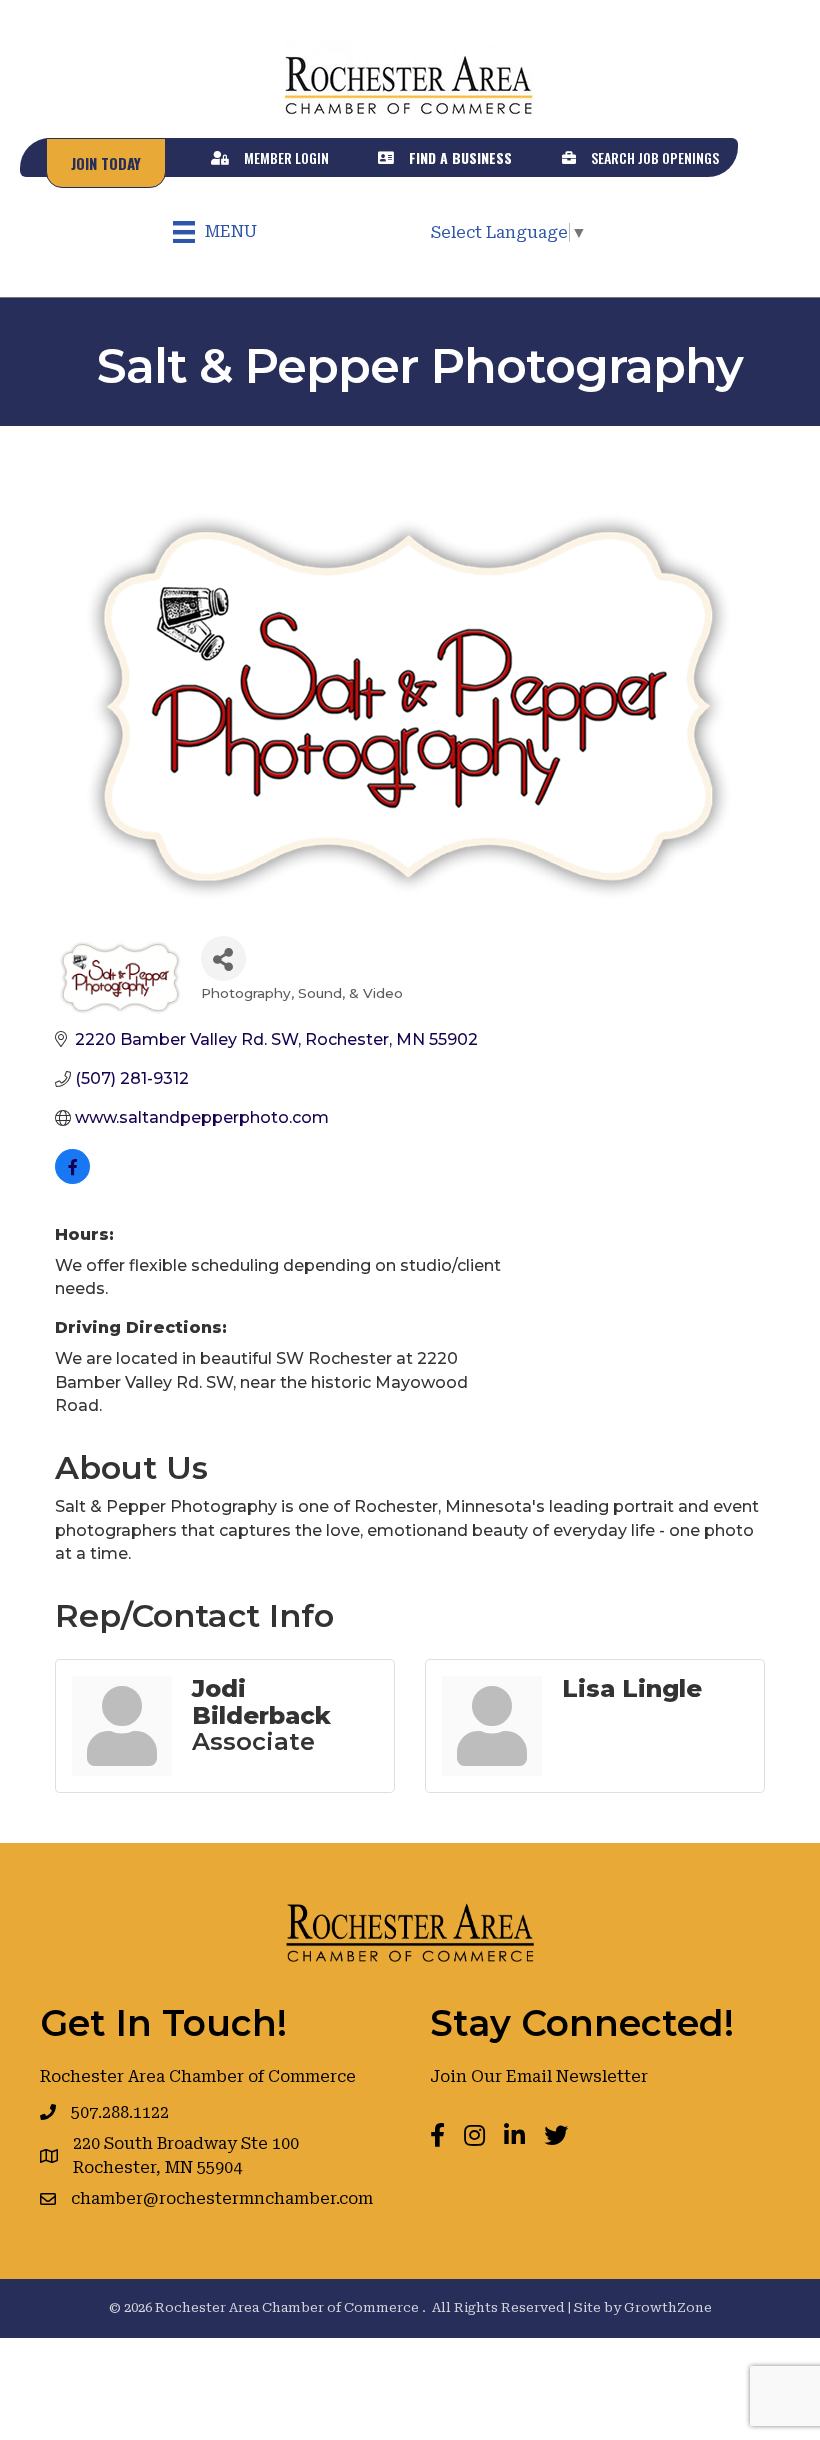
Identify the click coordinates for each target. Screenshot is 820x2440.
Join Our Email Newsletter (539, 2076)
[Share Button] (223, 958)
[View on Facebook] (72, 1178)
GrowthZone (668, 2307)
